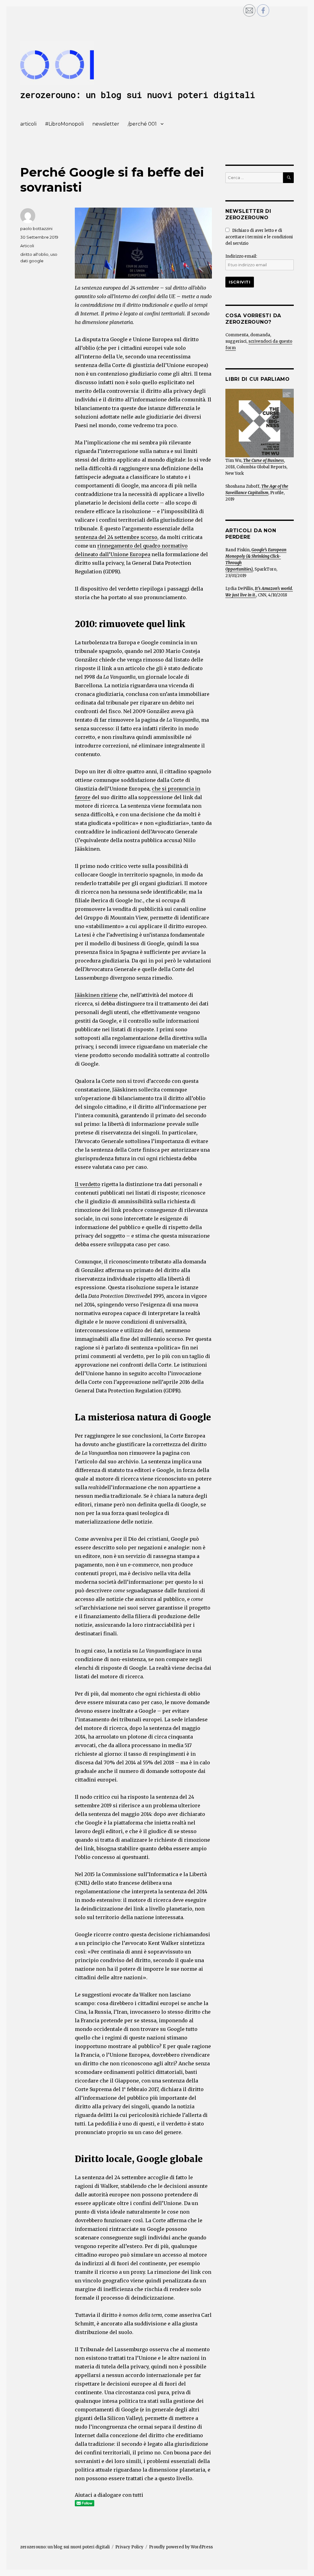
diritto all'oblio (34, 254)
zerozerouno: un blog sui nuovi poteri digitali (138, 95)
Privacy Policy (129, 2547)
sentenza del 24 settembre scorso (116, 537)
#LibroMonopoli (64, 124)
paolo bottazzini (36, 228)
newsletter (106, 124)
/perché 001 (142, 124)
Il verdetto (88, 1184)
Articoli (27, 246)
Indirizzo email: (241, 256)
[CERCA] (288, 178)
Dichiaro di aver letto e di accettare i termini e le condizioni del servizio (259, 237)
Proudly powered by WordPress (181, 2547)
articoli (28, 124)
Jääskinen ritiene (96, 995)
